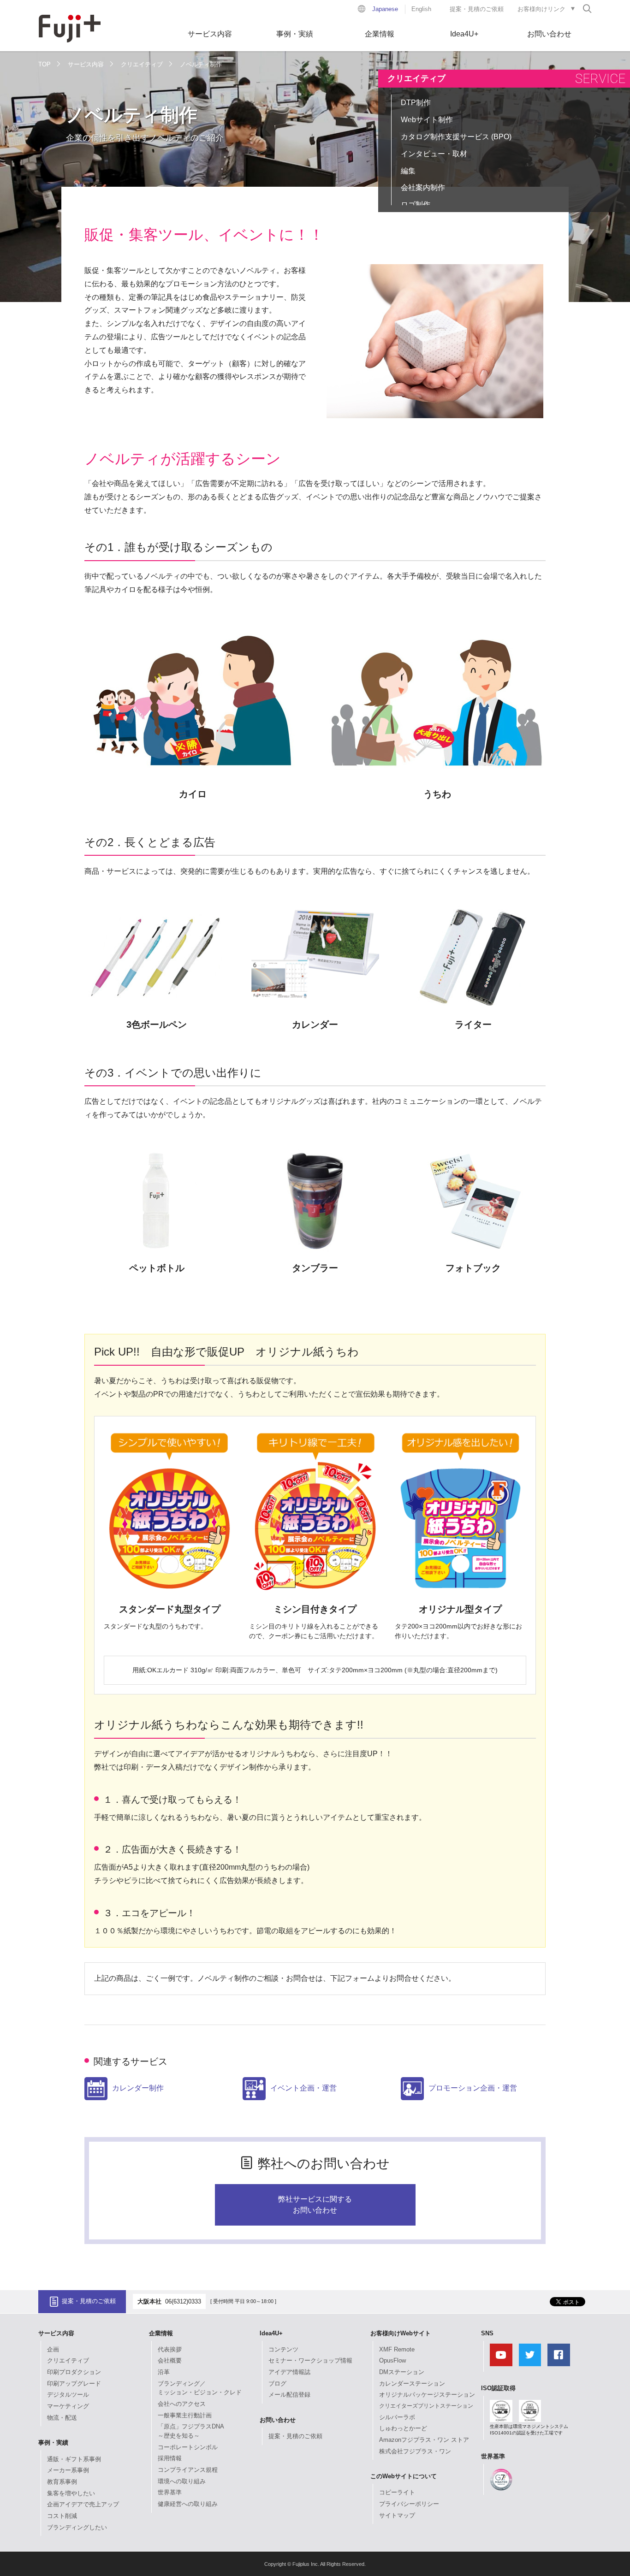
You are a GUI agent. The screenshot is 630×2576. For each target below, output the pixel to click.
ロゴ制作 (416, 204)
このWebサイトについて (404, 2476)
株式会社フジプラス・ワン (415, 2451)
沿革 (164, 2372)
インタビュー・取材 (434, 154)
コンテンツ (283, 2349)
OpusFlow (392, 2360)
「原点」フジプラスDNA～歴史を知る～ (191, 2431)
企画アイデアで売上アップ (83, 2504)
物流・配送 (62, 2418)
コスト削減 (62, 2516)
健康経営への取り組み (188, 2504)
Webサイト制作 (427, 120)
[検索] (587, 8)
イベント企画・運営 (303, 2088)
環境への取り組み (182, 2481)
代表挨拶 (170, 2349)
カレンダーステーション (412, 2384)
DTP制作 (416, 103)
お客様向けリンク (541, 9)
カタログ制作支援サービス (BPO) (456, 137)
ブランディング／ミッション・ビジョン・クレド (200, 2388)
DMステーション (402, 2372)
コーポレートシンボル (188, 2447)
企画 (53, 2349)
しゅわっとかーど (403, 2428)
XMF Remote (397, 2349)
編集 (408, 171)
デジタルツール (68, 2395)
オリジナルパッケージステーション (427, 2395)
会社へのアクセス (182, 2404)
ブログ (277, 2384)
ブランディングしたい (77, 2527)
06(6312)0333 (183, 2301)
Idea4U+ (464, 34)
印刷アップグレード (74, 2384)
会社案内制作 (423, 187)
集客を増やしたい (71, 2493)
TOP (45, 64)
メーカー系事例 (68, 2470)
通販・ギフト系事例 (74, 2459)
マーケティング (68, 2406)
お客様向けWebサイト (401, 2333)
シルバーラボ (397, 2417)
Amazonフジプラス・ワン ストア (424, 2440)
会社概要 (170, 2360)
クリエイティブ (142, 64)
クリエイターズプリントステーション (426, 2406)
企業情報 (380, 34)
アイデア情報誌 (289, 2372)
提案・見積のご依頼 (477, 9)
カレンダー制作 (138, 2088)
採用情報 (170, 2458)
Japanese (385, 9)
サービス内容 (210, 34)
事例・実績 (295, 34)
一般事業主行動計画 (185, 2415)
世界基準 (170, 2492)
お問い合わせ (549, 34)
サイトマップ (397, 2515)
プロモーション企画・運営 (473, 2088)
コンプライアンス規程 (188, 2470)
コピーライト (397, 2492)
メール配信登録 (289, 2395)
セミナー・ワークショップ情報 (310, 2360)
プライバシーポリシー (409, 2504)
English (421, 9)
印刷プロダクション (74, 2372)
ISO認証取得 (498, 2388)
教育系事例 (62, 2482)
